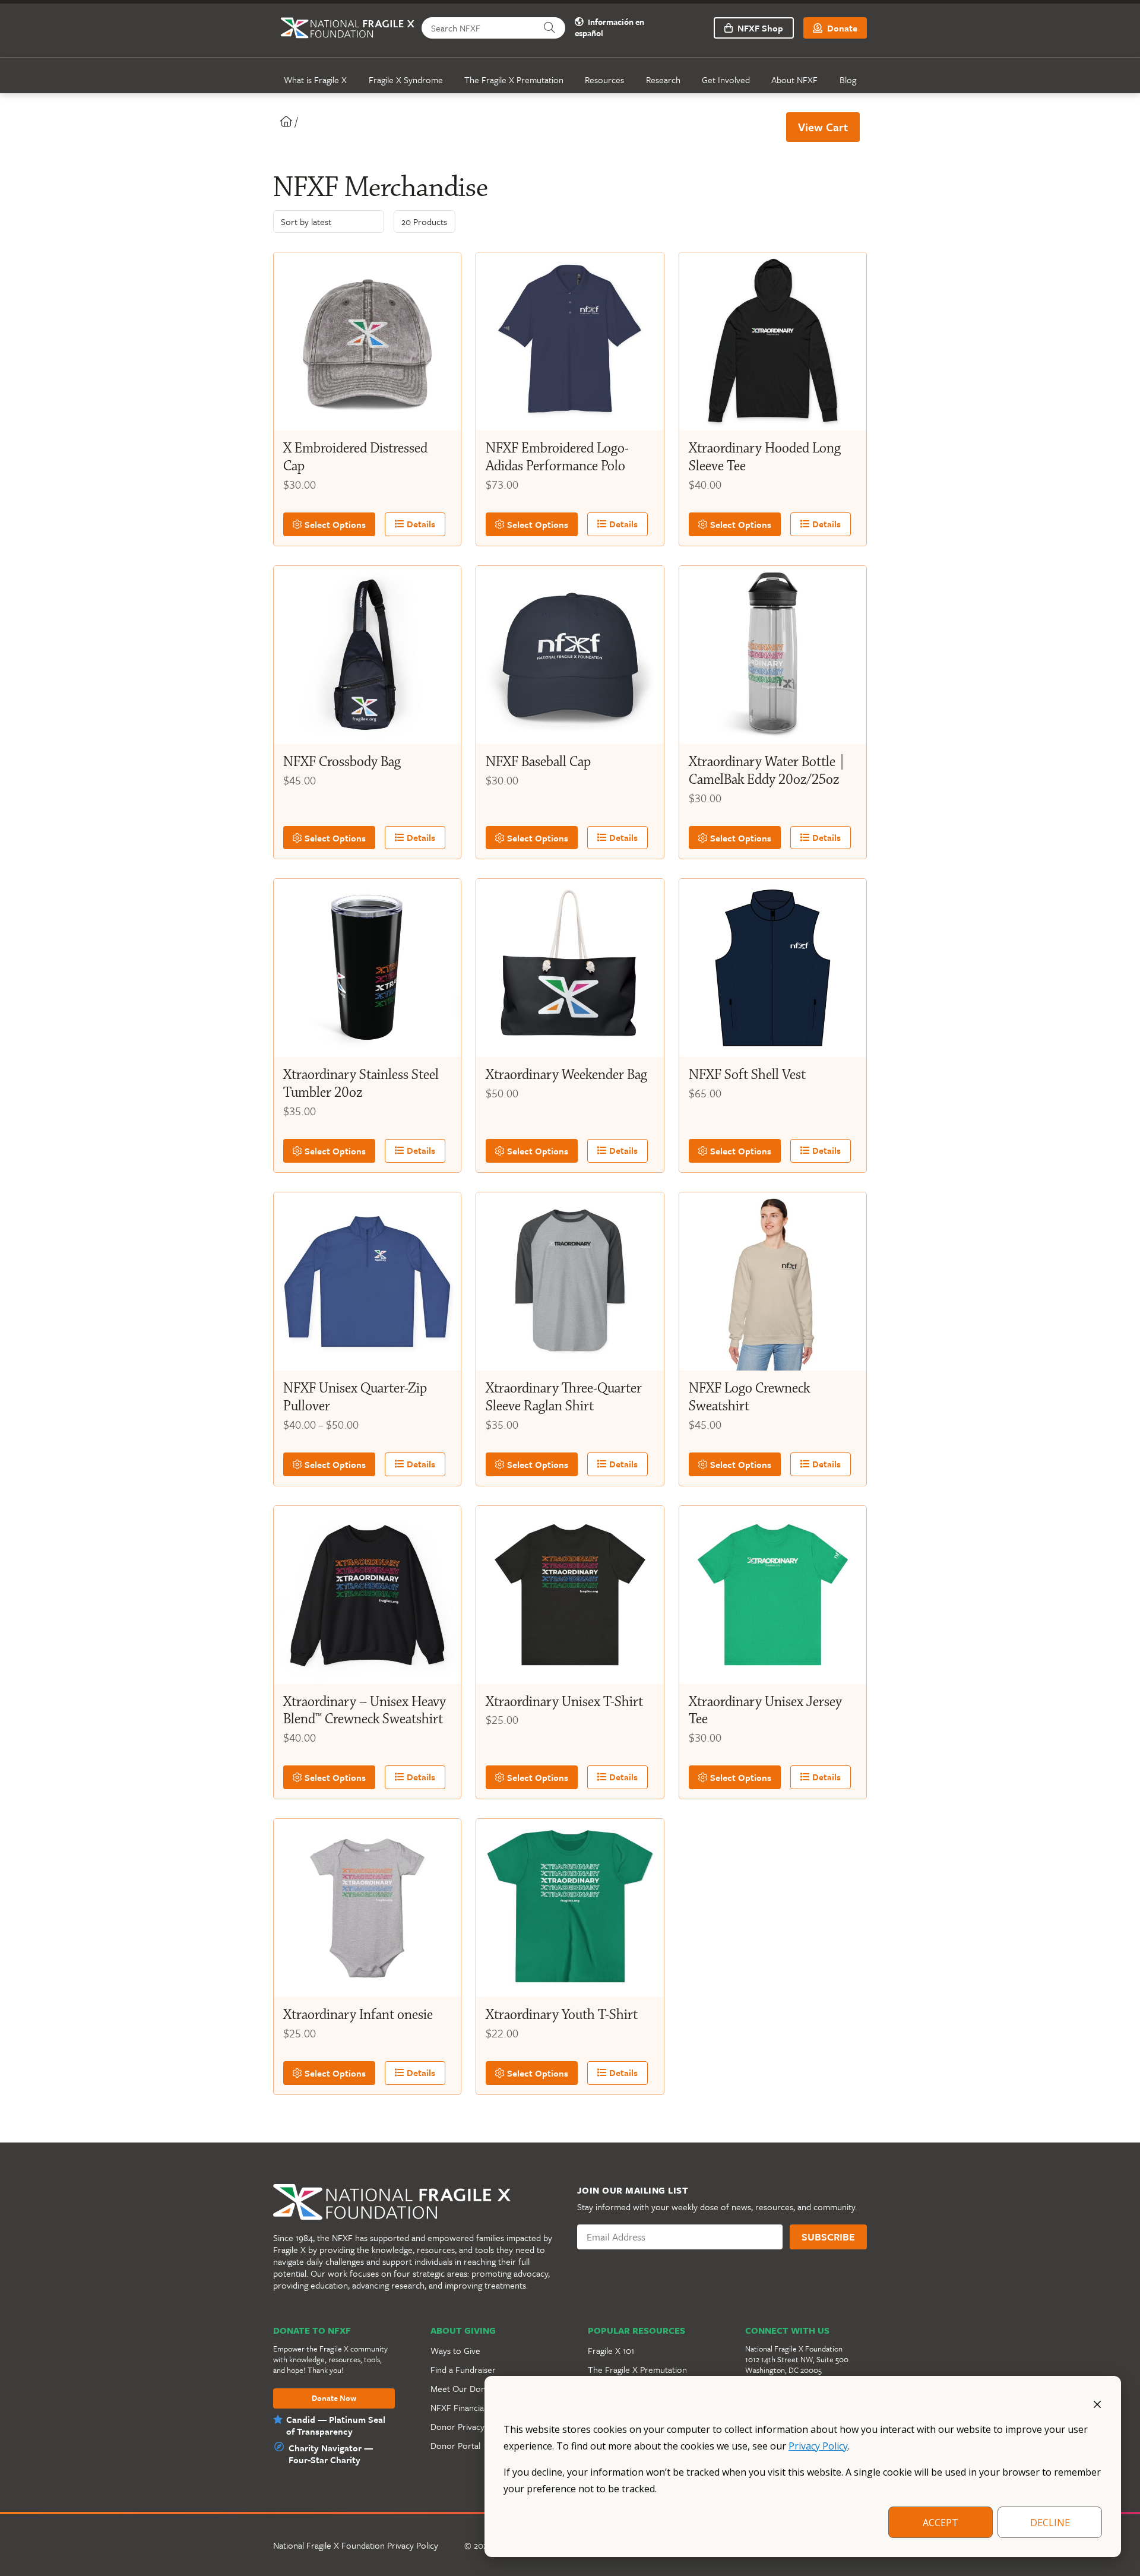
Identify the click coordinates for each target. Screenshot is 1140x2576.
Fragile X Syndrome (406, 80)
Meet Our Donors (464, 2388)
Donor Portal (455, 2445)
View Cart (823, 127)
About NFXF (794, 80)
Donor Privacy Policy (470, 2426)
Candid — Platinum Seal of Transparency (336, 2425)
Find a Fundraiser (463, 2369)
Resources (604, 80)
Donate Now (334, 2398)
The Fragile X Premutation (514, 80)
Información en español (609, 28)
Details (420, 524)
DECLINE (1050, 2523)
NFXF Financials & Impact (478, 2407)
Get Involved (726, 80)
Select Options (334, 524)
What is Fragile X (315, 80)
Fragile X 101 (611, 2350)
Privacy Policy (818, 2446)
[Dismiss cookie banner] (1097, 2403)
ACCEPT (940, 2523)
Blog (848, 80)
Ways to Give (455, 2350)
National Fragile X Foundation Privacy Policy (356, 2545)
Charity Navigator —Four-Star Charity (331, 2454)
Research (663, 80)
